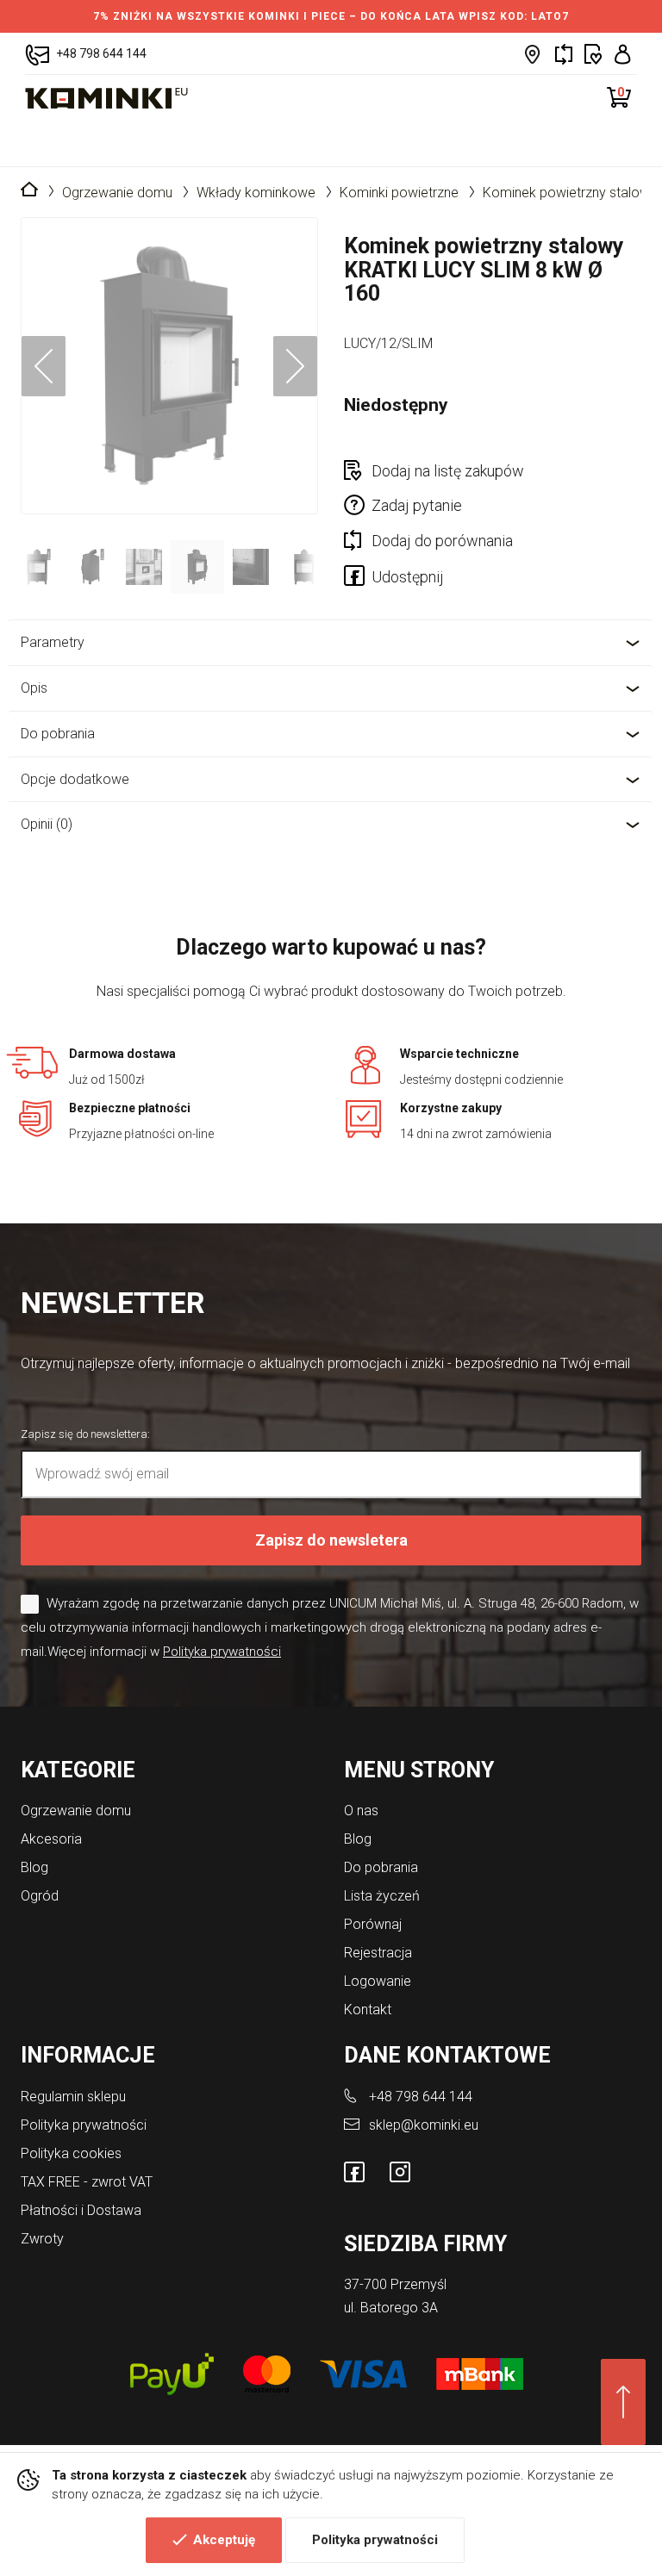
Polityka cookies (71, 2153)
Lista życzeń (382, 1896)
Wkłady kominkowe (256, 193)
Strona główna (29, 190)
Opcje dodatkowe (75, 779)
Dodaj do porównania (442, 541)
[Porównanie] (564, 54)
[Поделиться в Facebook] (358, 579)
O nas (361, 1811)
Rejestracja (378, 1953)
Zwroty (42, 2239)
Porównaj (373, 1924)
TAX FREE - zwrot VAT (87, 2182)
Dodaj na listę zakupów (448, 471)
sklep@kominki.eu (424, 2125)
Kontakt (368, 2010)
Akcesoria (51, 1839)
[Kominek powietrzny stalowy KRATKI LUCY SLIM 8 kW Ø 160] (169, 366)
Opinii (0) (47, 824)
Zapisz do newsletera (331, 1540)
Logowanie (378, 1981)
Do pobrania (58, 734)
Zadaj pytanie (417, 505)
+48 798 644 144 (421, 2097)
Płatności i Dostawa (81, 2210)
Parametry (53, 642)
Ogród (40, 1896)
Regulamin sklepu (73, 2097)
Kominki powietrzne (399, 193)
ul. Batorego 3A (391, 2308)
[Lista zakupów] (593, 54)
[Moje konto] (623, 54)
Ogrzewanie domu (117, 193)
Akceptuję (224, 2540)
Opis (34, 688)
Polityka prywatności (375, 2540)
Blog (34, 1867)
